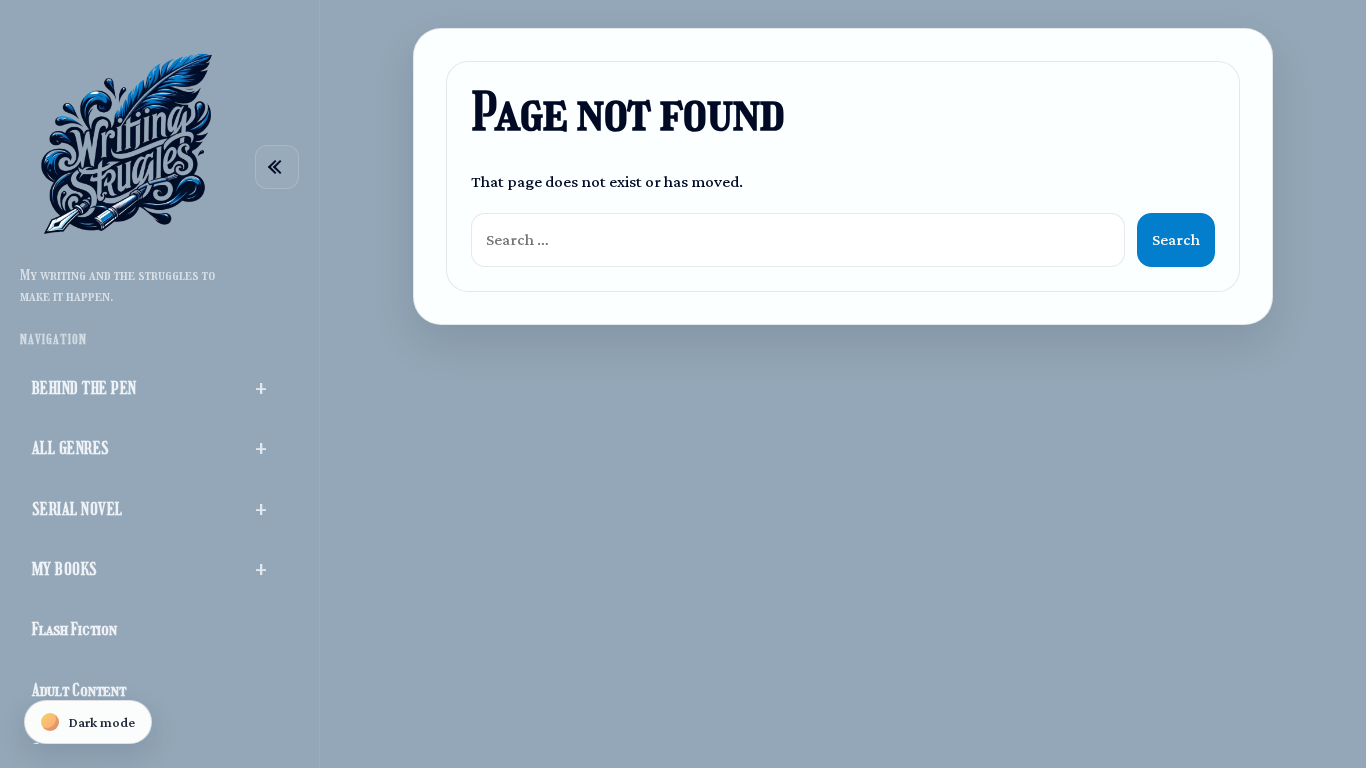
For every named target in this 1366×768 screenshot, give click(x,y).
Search (1176, 239)
